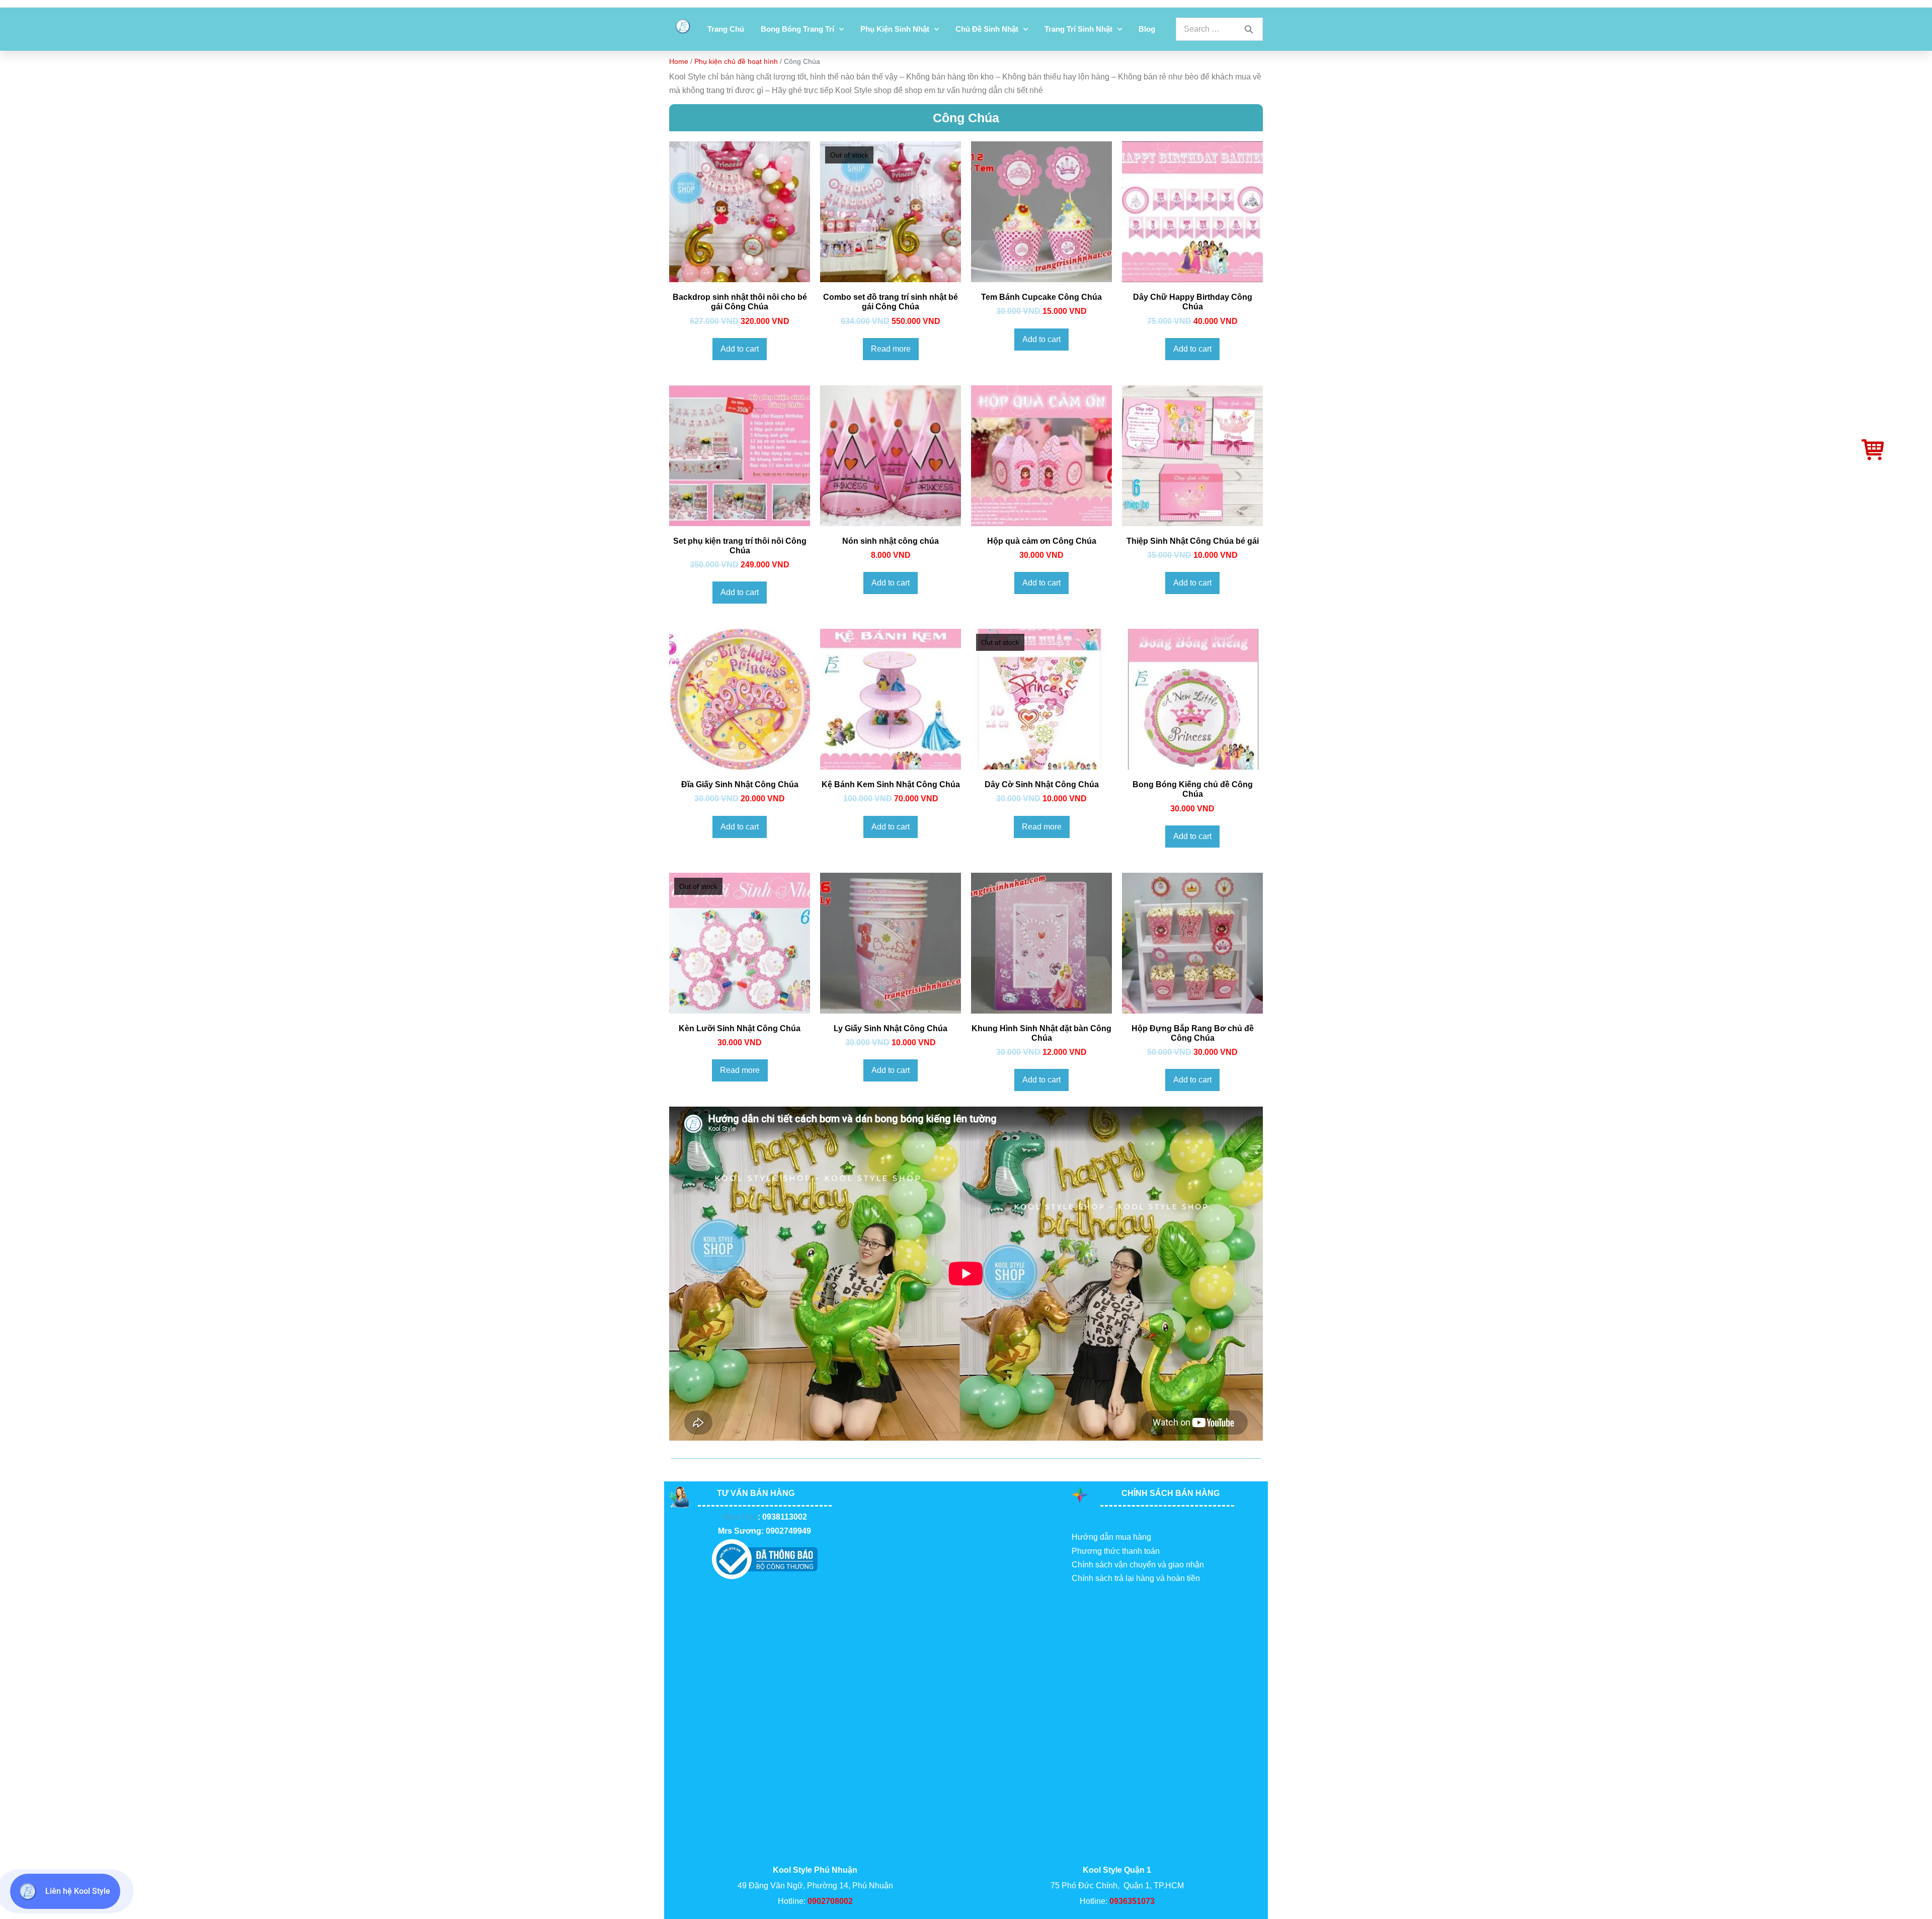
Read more (891, 349)
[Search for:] (1219, 29)
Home (679, 61)
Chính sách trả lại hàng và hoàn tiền (1136, 1578)
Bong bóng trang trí (797, 29)
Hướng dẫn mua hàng (1111, 1537)
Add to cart (740, 349)
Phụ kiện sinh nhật (895, 29)
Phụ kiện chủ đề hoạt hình (736, 61)
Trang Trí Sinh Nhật (1078, 29)
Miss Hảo (740, 1517)
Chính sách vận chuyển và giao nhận (1138, 1565)
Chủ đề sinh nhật (987, 29)
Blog (1147, 29)
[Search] (1249, 29)
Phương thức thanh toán (1116, 1551)
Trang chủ (726, 29)
